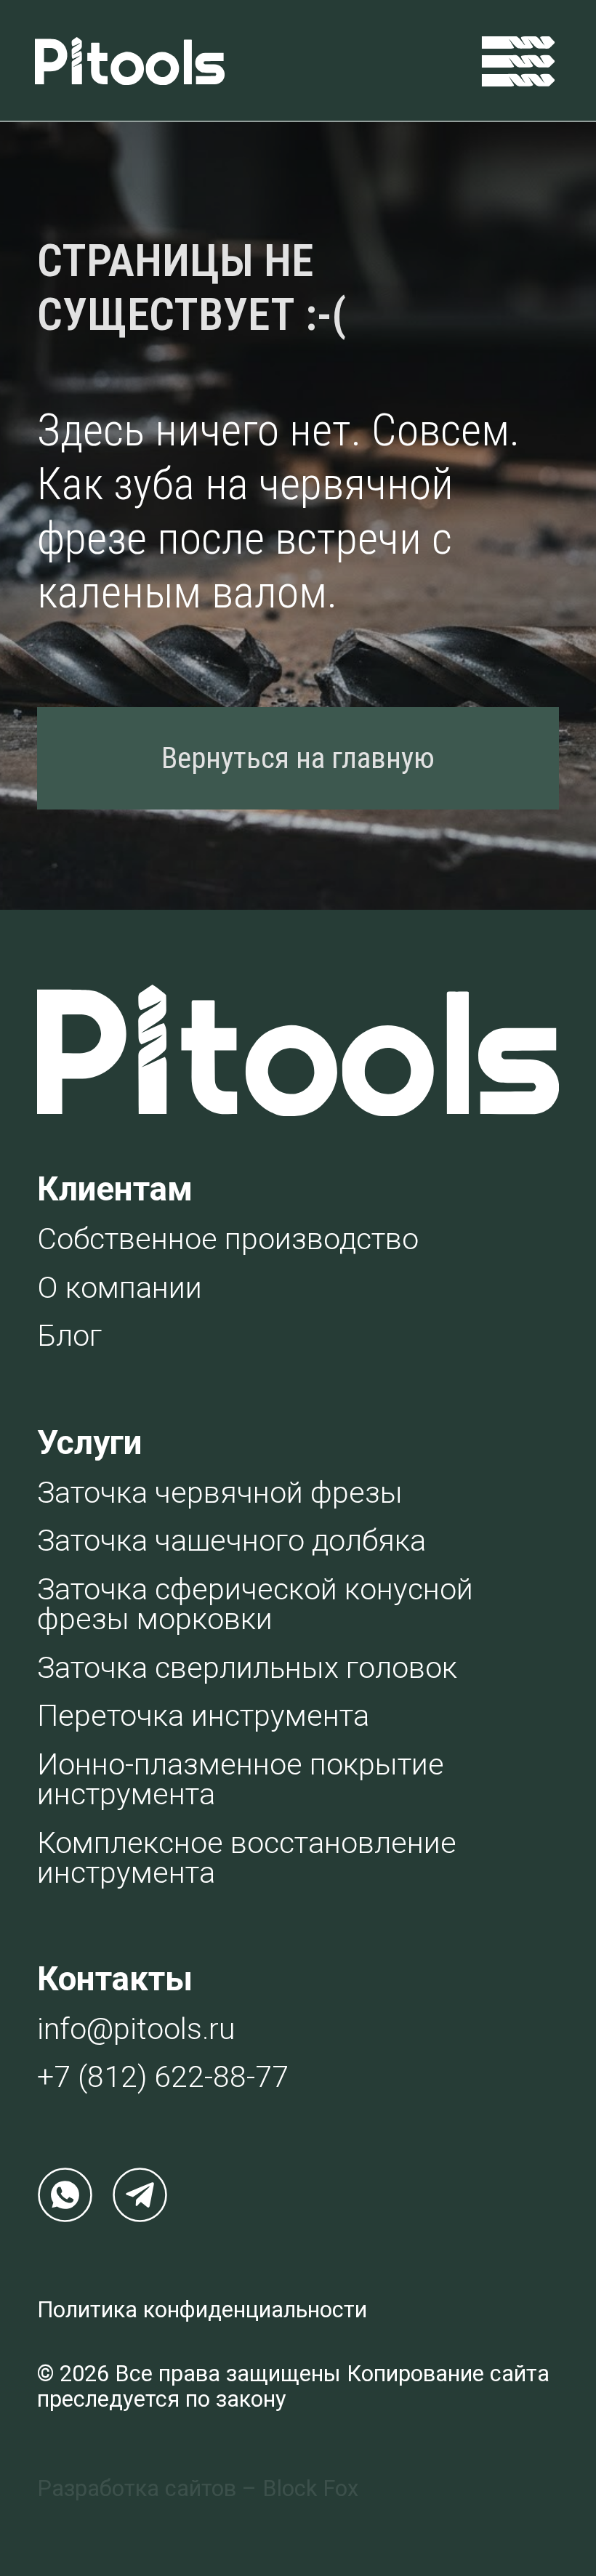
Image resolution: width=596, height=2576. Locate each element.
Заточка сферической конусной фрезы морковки (255, 1604)
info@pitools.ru (136, 2029)
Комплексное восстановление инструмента (247, 1858)
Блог (69, 1336)
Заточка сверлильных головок (247, 1668)
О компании (120, 1288)
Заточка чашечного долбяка (231, 1541)
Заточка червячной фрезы (220, 1493)
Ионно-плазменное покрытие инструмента (241, 1779)
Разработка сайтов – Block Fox (198, 2488)
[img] (518, 61)
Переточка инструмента (203, 1716)
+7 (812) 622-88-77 (163, 2077)
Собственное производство (228, 1239)
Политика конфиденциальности (202, 2310)
